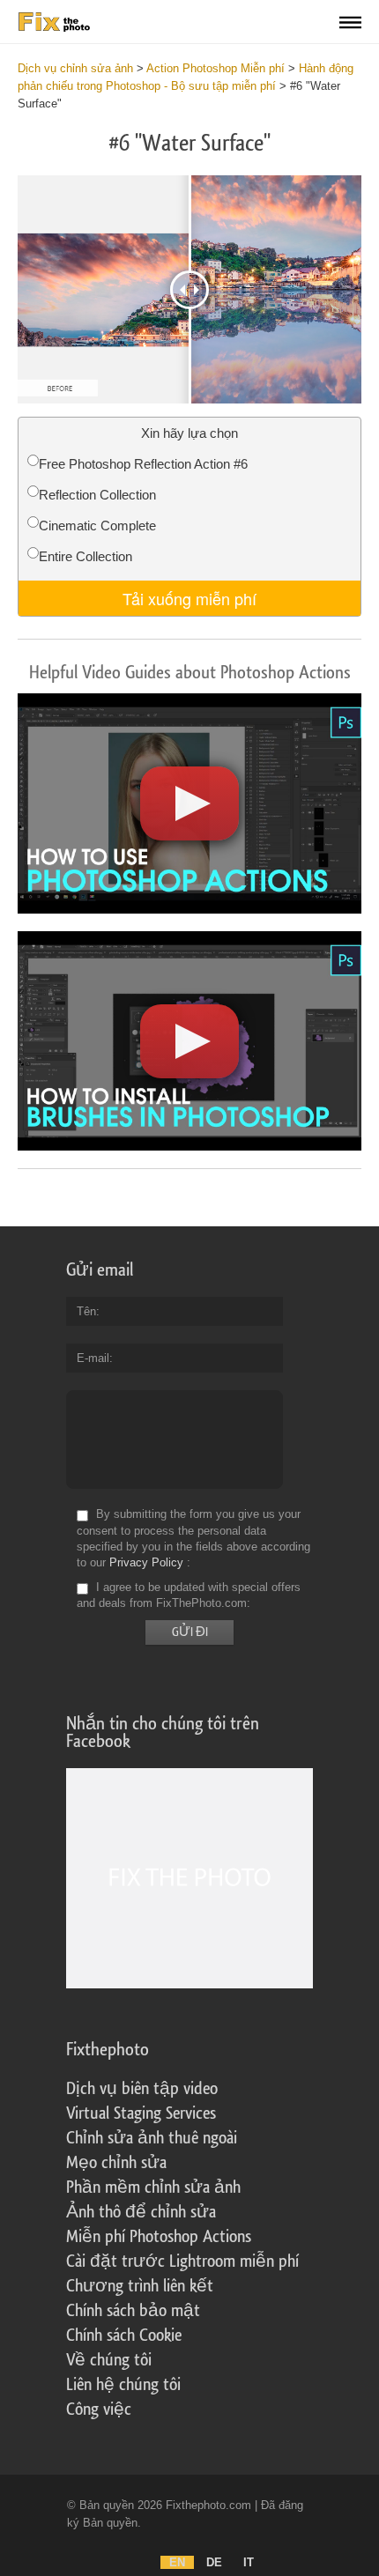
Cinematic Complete (97, 526)
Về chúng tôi (109, 2360)
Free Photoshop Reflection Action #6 (143, 464)
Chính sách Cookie (124, 2335)
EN (177, 2562)
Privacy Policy (146, 1562)
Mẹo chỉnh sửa (116, 2163)
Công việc (99, 2409)
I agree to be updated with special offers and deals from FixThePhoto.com (189, 1595)
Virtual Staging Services (141, 2113)
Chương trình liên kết (140, 2286)
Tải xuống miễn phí (189, 598)
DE (214, 2562)
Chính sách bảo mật (133, 2311)
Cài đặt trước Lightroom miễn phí (182, 2261)
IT (249, 2562)
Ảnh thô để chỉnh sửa (141, 2212)
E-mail (93, 1358)
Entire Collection (85, 556)
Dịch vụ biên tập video (142, 2089)
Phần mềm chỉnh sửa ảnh (153, 2187)
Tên (86, 1311)
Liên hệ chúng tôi (123, 2385)
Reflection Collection (97, 495)
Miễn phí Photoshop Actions (159, 2237)
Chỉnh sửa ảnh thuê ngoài (152, 2138)
